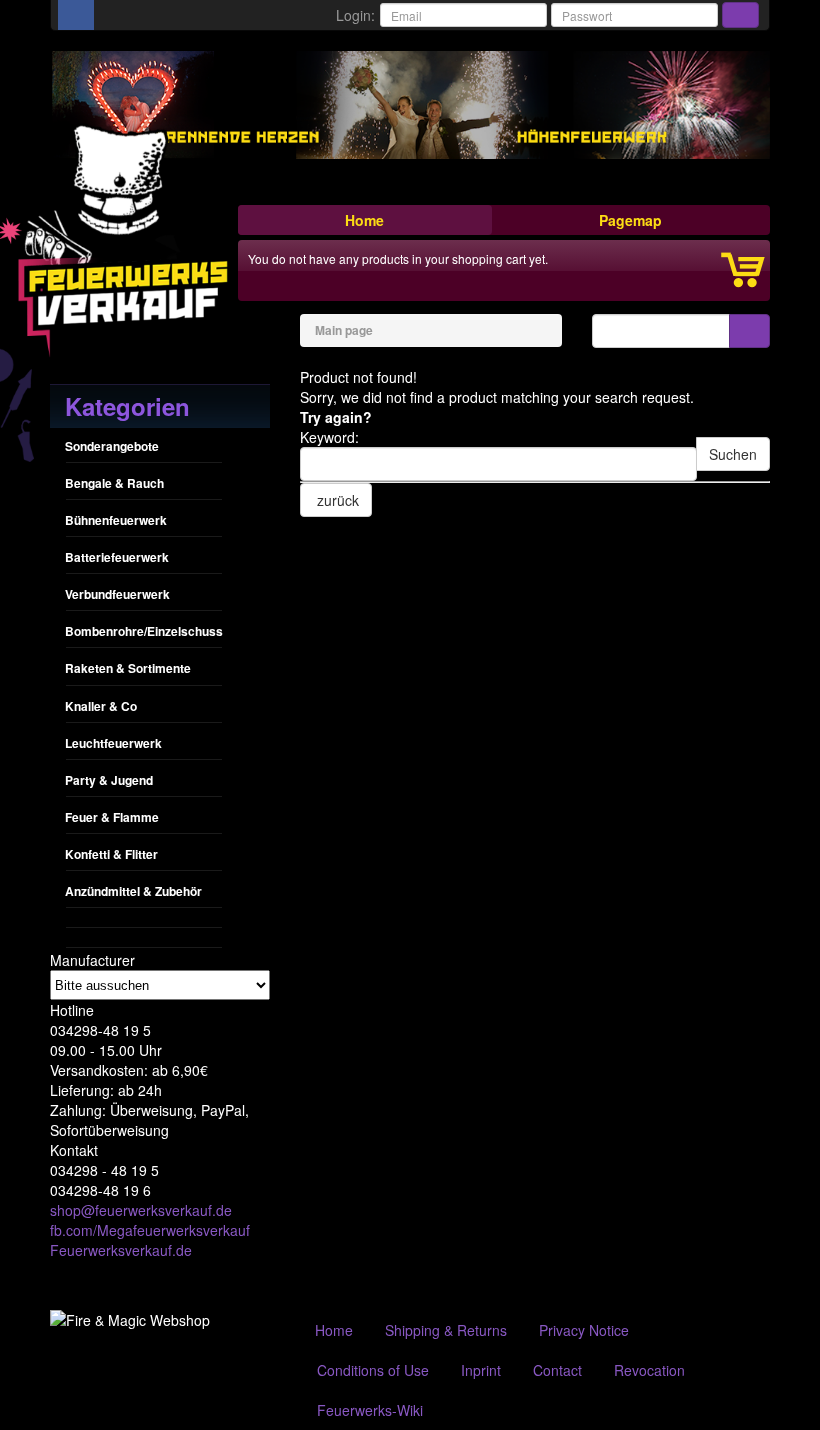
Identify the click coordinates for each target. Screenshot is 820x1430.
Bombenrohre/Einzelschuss (144, 631)
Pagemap (630, 220)
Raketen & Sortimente (128, 668)
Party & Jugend (109, 780)
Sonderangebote (112, 446)
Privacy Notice (584, 1330)
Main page (344, 330)
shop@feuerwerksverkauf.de (141, 1210)
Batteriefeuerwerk (117, 557)
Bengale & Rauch (114, 483)
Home (364, 220)
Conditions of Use (373, 1370)
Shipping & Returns (446, 1330)
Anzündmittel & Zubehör (133, 891)
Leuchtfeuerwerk (113, 743)
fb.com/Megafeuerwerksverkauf (150, 1230)
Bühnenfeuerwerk (116, 520)
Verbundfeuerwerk (117, 594)
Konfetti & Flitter (111, 854)
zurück (336, 500)
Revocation (649, 1370)
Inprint (481, 1370)
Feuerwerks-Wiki (370, 1410)
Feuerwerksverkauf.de (121, 1250)
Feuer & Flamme (112, 817)
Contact (557, 1370)
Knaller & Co (101, 706)
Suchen (733, 454)
